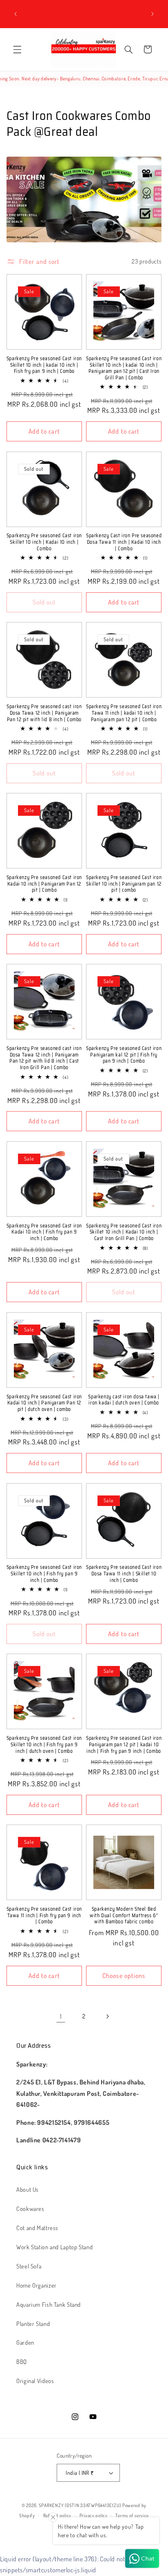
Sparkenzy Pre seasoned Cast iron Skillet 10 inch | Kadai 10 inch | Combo (44, 542)
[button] (17, 49)
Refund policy (57, 2515)
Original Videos (35, 2381)
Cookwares (30, 2208)
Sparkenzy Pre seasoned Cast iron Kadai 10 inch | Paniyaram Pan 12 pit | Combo (44, 884)
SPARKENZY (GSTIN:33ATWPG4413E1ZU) (80, 2505)
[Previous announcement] (15, 14)
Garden (25, 2342)
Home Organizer (36, 2285)
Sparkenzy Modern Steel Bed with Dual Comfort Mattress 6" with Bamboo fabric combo (124, 1915)
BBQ (22, 2361)
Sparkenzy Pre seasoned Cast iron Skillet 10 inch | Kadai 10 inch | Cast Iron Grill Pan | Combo (124, 1232)
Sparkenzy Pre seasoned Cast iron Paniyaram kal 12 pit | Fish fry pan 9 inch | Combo (124, 1055)
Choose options (124, 1976)
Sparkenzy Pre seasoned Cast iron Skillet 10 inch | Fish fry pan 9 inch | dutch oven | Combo (44, 1744)
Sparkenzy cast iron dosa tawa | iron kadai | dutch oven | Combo (124, 1400)
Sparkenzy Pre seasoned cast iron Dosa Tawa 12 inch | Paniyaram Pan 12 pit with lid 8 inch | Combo (44, 713)
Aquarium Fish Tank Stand (49, 2304)
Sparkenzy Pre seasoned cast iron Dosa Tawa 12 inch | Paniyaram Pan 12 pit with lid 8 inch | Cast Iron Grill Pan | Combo (44, 1058)
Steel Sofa (29, 2266)
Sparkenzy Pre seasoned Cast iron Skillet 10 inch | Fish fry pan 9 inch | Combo (44, 1574)
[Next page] (107, 2016)
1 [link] (61, 2016)
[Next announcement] (153, 14)
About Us (28, 2189)
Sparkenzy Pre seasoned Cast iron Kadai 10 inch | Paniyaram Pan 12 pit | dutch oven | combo (44, 1403)
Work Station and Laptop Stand (54, 2247)
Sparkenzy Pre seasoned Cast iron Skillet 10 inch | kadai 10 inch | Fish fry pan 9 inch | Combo (44, 365)
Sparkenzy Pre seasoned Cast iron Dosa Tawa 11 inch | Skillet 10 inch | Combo (124, 1574)
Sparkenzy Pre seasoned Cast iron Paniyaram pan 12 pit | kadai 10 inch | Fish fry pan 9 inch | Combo (124, 1744)
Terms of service (132, 2515)
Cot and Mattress (37, 2228)
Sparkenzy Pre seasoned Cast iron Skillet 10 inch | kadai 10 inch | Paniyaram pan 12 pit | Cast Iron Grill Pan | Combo (124, 368)
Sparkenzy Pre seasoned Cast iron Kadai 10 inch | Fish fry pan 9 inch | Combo (44, 1232)
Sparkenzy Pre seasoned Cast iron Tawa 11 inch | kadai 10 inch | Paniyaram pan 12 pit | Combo (124, 713)
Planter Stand (33, 2323)
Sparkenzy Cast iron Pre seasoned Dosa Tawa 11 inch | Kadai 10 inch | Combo (124, 542)
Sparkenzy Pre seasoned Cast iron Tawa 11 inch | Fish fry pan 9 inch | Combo (44, 1915)
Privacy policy (94, 2515)
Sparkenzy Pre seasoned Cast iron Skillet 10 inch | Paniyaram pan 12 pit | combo (124, 884)
